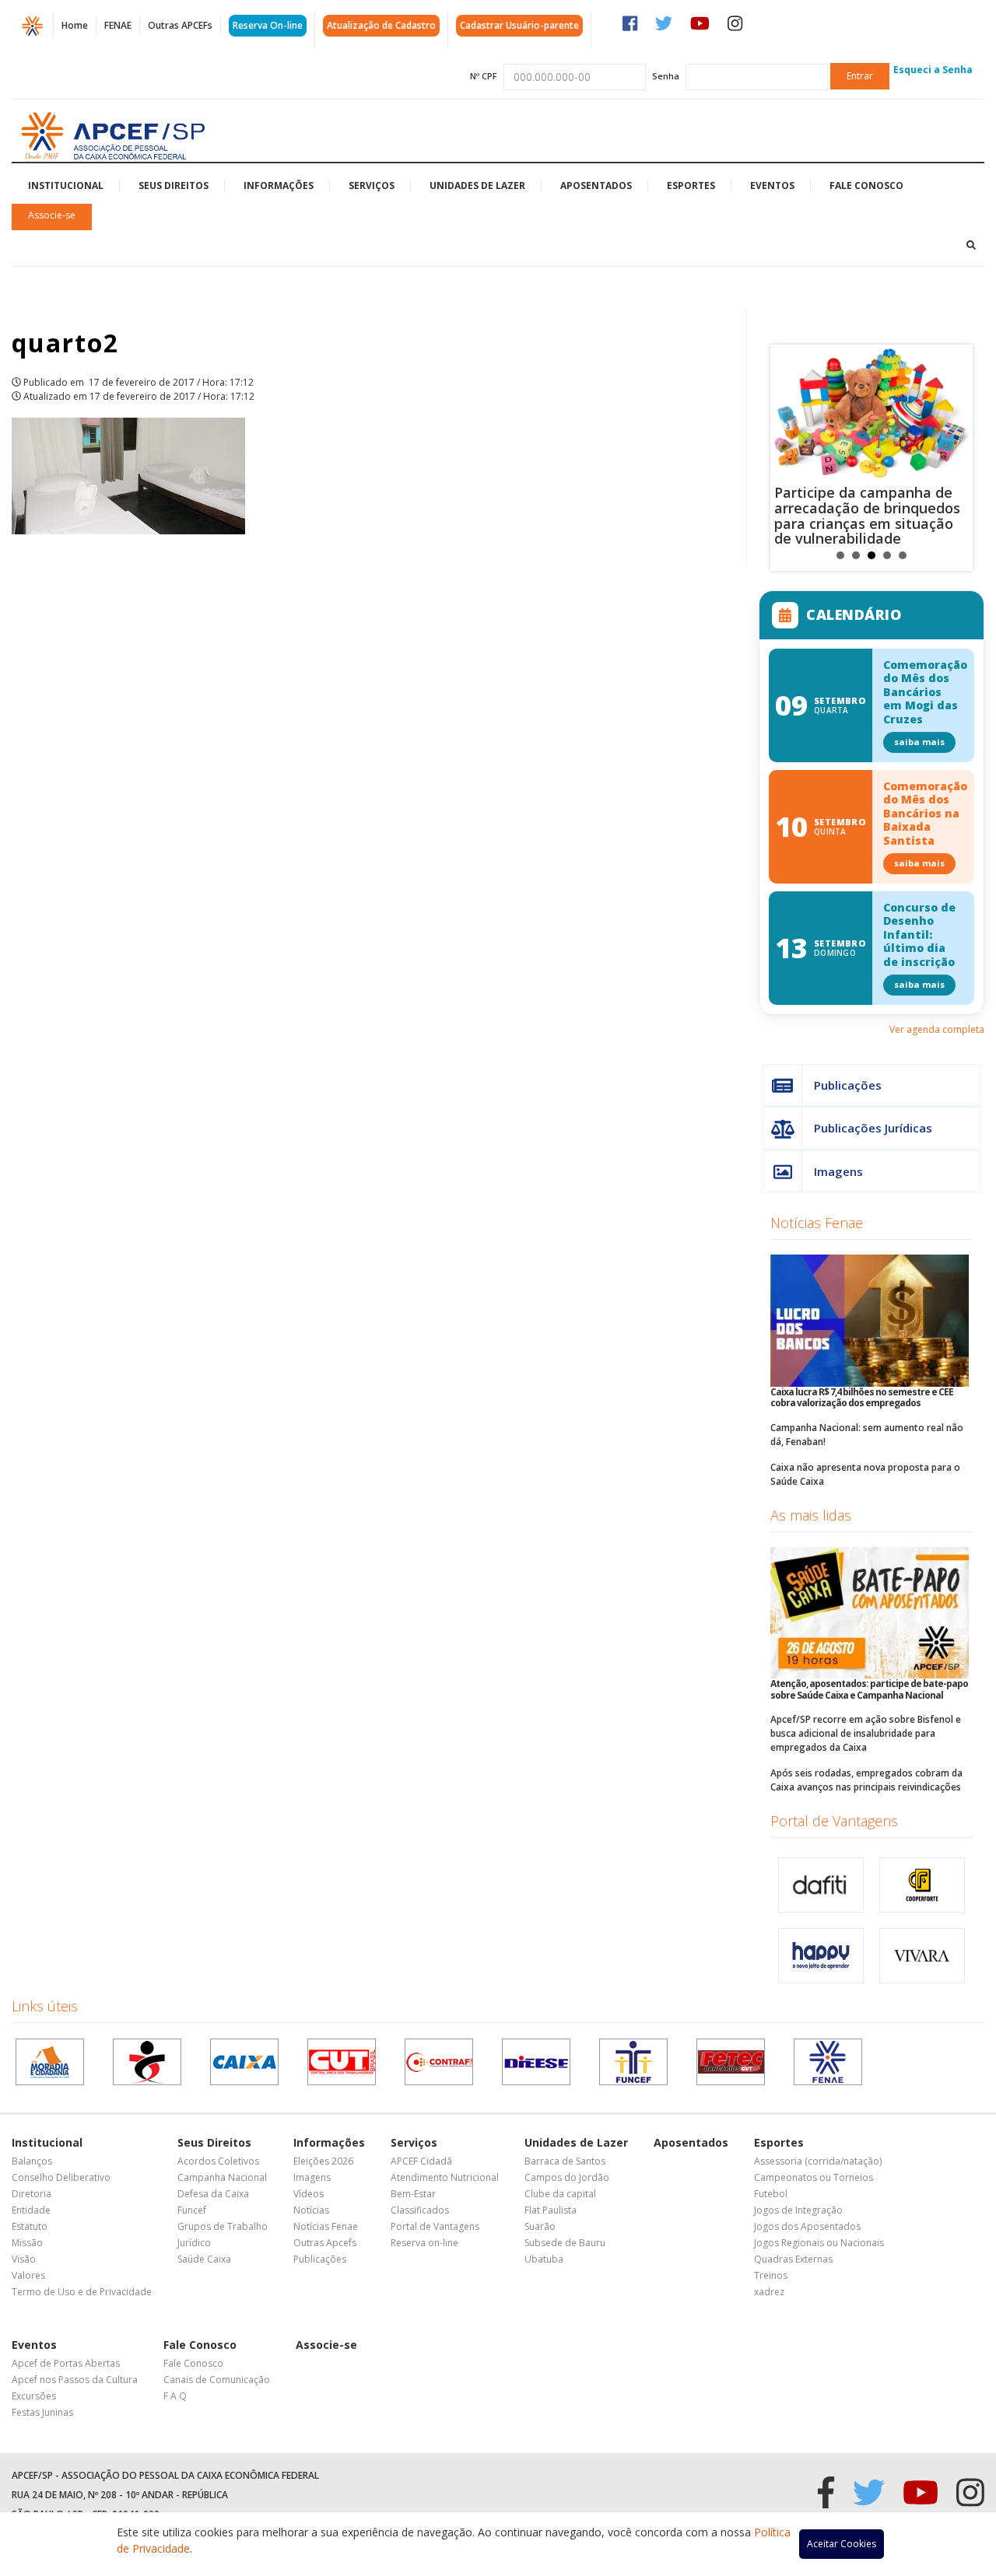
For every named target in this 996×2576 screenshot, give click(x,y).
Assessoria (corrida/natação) (818, 2161)
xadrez (769, 2292)
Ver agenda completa (937, 1029)
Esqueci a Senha (933, 70)
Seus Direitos (174, 185)
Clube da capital (560, 2194)
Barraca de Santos (565, 2161)
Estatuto (30, 2226)
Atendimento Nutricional (445, 2177)
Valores (28, 2275)
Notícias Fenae (817, 1223)
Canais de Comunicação (217, 2380)
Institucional (66, 185)
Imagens (838, 1171)
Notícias (311, 2210)
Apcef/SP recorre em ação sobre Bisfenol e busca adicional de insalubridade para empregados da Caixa (866, 1733)
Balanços (32, 2161)
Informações (279, 185)
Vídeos (309, 2194)
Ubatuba (544, 2259)
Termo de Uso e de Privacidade (82, 2292)
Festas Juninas (42, 2412)
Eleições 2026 (323, 2161)
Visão (24, 2259)
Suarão (540, 2226)
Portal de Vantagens (834, 1821)
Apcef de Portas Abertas (66, 2363)
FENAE (118, 25)
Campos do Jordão (567, 2177)
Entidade (31, 2210)
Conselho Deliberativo (61, 2177)
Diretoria (32, 2194)
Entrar (860, 76)
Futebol (771, 2194)
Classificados (420, 2210)
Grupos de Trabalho (223, 2226)
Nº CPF (484, 76)
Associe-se (52, 215)
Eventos (772, 185)
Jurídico (194, 2243)
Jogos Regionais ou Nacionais (819, 2243)
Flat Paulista (551, 2210)
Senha (666, 76)
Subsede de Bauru (565, 2243)
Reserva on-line (424, 2243)
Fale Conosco (866, 185)
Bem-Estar (413, 2194)
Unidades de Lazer (477, 185)
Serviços (372, 185)
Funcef (192, 2210)
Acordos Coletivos (218, 2161)
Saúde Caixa (204, 2259)
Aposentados (596, 185)
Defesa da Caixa (213, 2194)
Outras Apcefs (325, 2243)
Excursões (34, 2396)
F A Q (175, 2396)
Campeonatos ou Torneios (814, 2177)
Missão (27, 2243)
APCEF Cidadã (421, 2161)
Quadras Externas (793, 2259)
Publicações (848, 1085)
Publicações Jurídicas (873, 1128)
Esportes (691, 185)
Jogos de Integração (798, 2210)
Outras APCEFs (180, 25)
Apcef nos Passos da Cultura (75, 2380)
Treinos (771, 2275)
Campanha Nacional (222, 2177)
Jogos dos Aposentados (807, 2226)
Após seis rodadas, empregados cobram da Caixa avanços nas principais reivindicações (866, 1780)
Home (75, 25)
